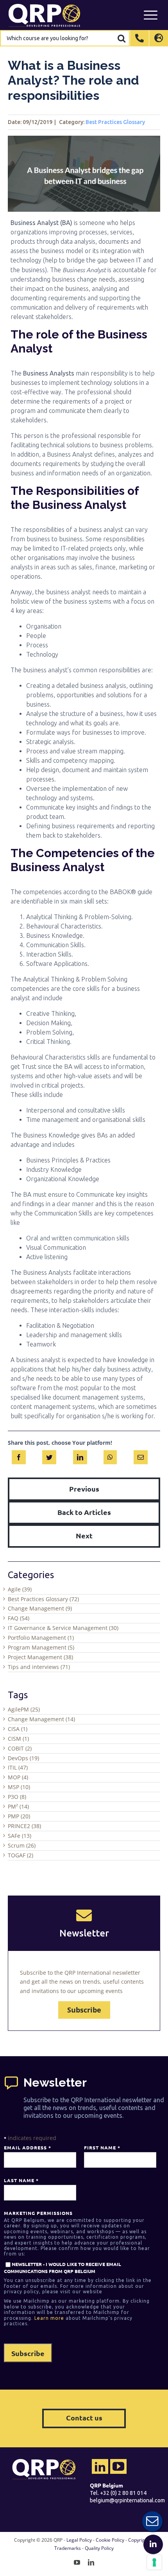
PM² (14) (18, 1806)
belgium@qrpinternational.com (127, 2500)
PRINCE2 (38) (24, 1826)
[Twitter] (49, 1456)
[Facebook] (19, 1456)
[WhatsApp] (110, 1456)
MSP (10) (19, 1787)
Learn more (49, 2318)
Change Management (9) (40, 1608)
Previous (84, 1489)
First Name (102, 2147)
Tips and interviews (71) (39, 1667)
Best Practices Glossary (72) (43, 1599)
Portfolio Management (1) (41, 1638)
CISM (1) (18, 1739)
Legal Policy (79, 2540)
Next (84, 1535)
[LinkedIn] (80, 1456)
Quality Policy (99, 2548)
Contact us (84, 2417)
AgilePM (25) (24, 1709)
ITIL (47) (18, 1767)
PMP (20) (19, 1816)
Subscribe (84, 2010)
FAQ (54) (19, 1618)
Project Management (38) (40, 1657)
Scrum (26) (22, 1845)
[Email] (141, 1456)
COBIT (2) (20, 1748)
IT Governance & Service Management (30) (63, 1628)
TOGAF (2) (21, 1855)
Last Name (21, 2180)
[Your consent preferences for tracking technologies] (154, 2562)
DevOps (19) (23, 1758)
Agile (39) (20, 1589)
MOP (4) (18, 1777)
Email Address (27, 2147)
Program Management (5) (41, 1647)
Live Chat (152, 2521)
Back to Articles (84, 1512)
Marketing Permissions (38, 2213)
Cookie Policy (110, 2540)
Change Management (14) (41, 1719)
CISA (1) (18, 1729)
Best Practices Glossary (115, 122)
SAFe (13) (20, 1836)
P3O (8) (17, 1797)
